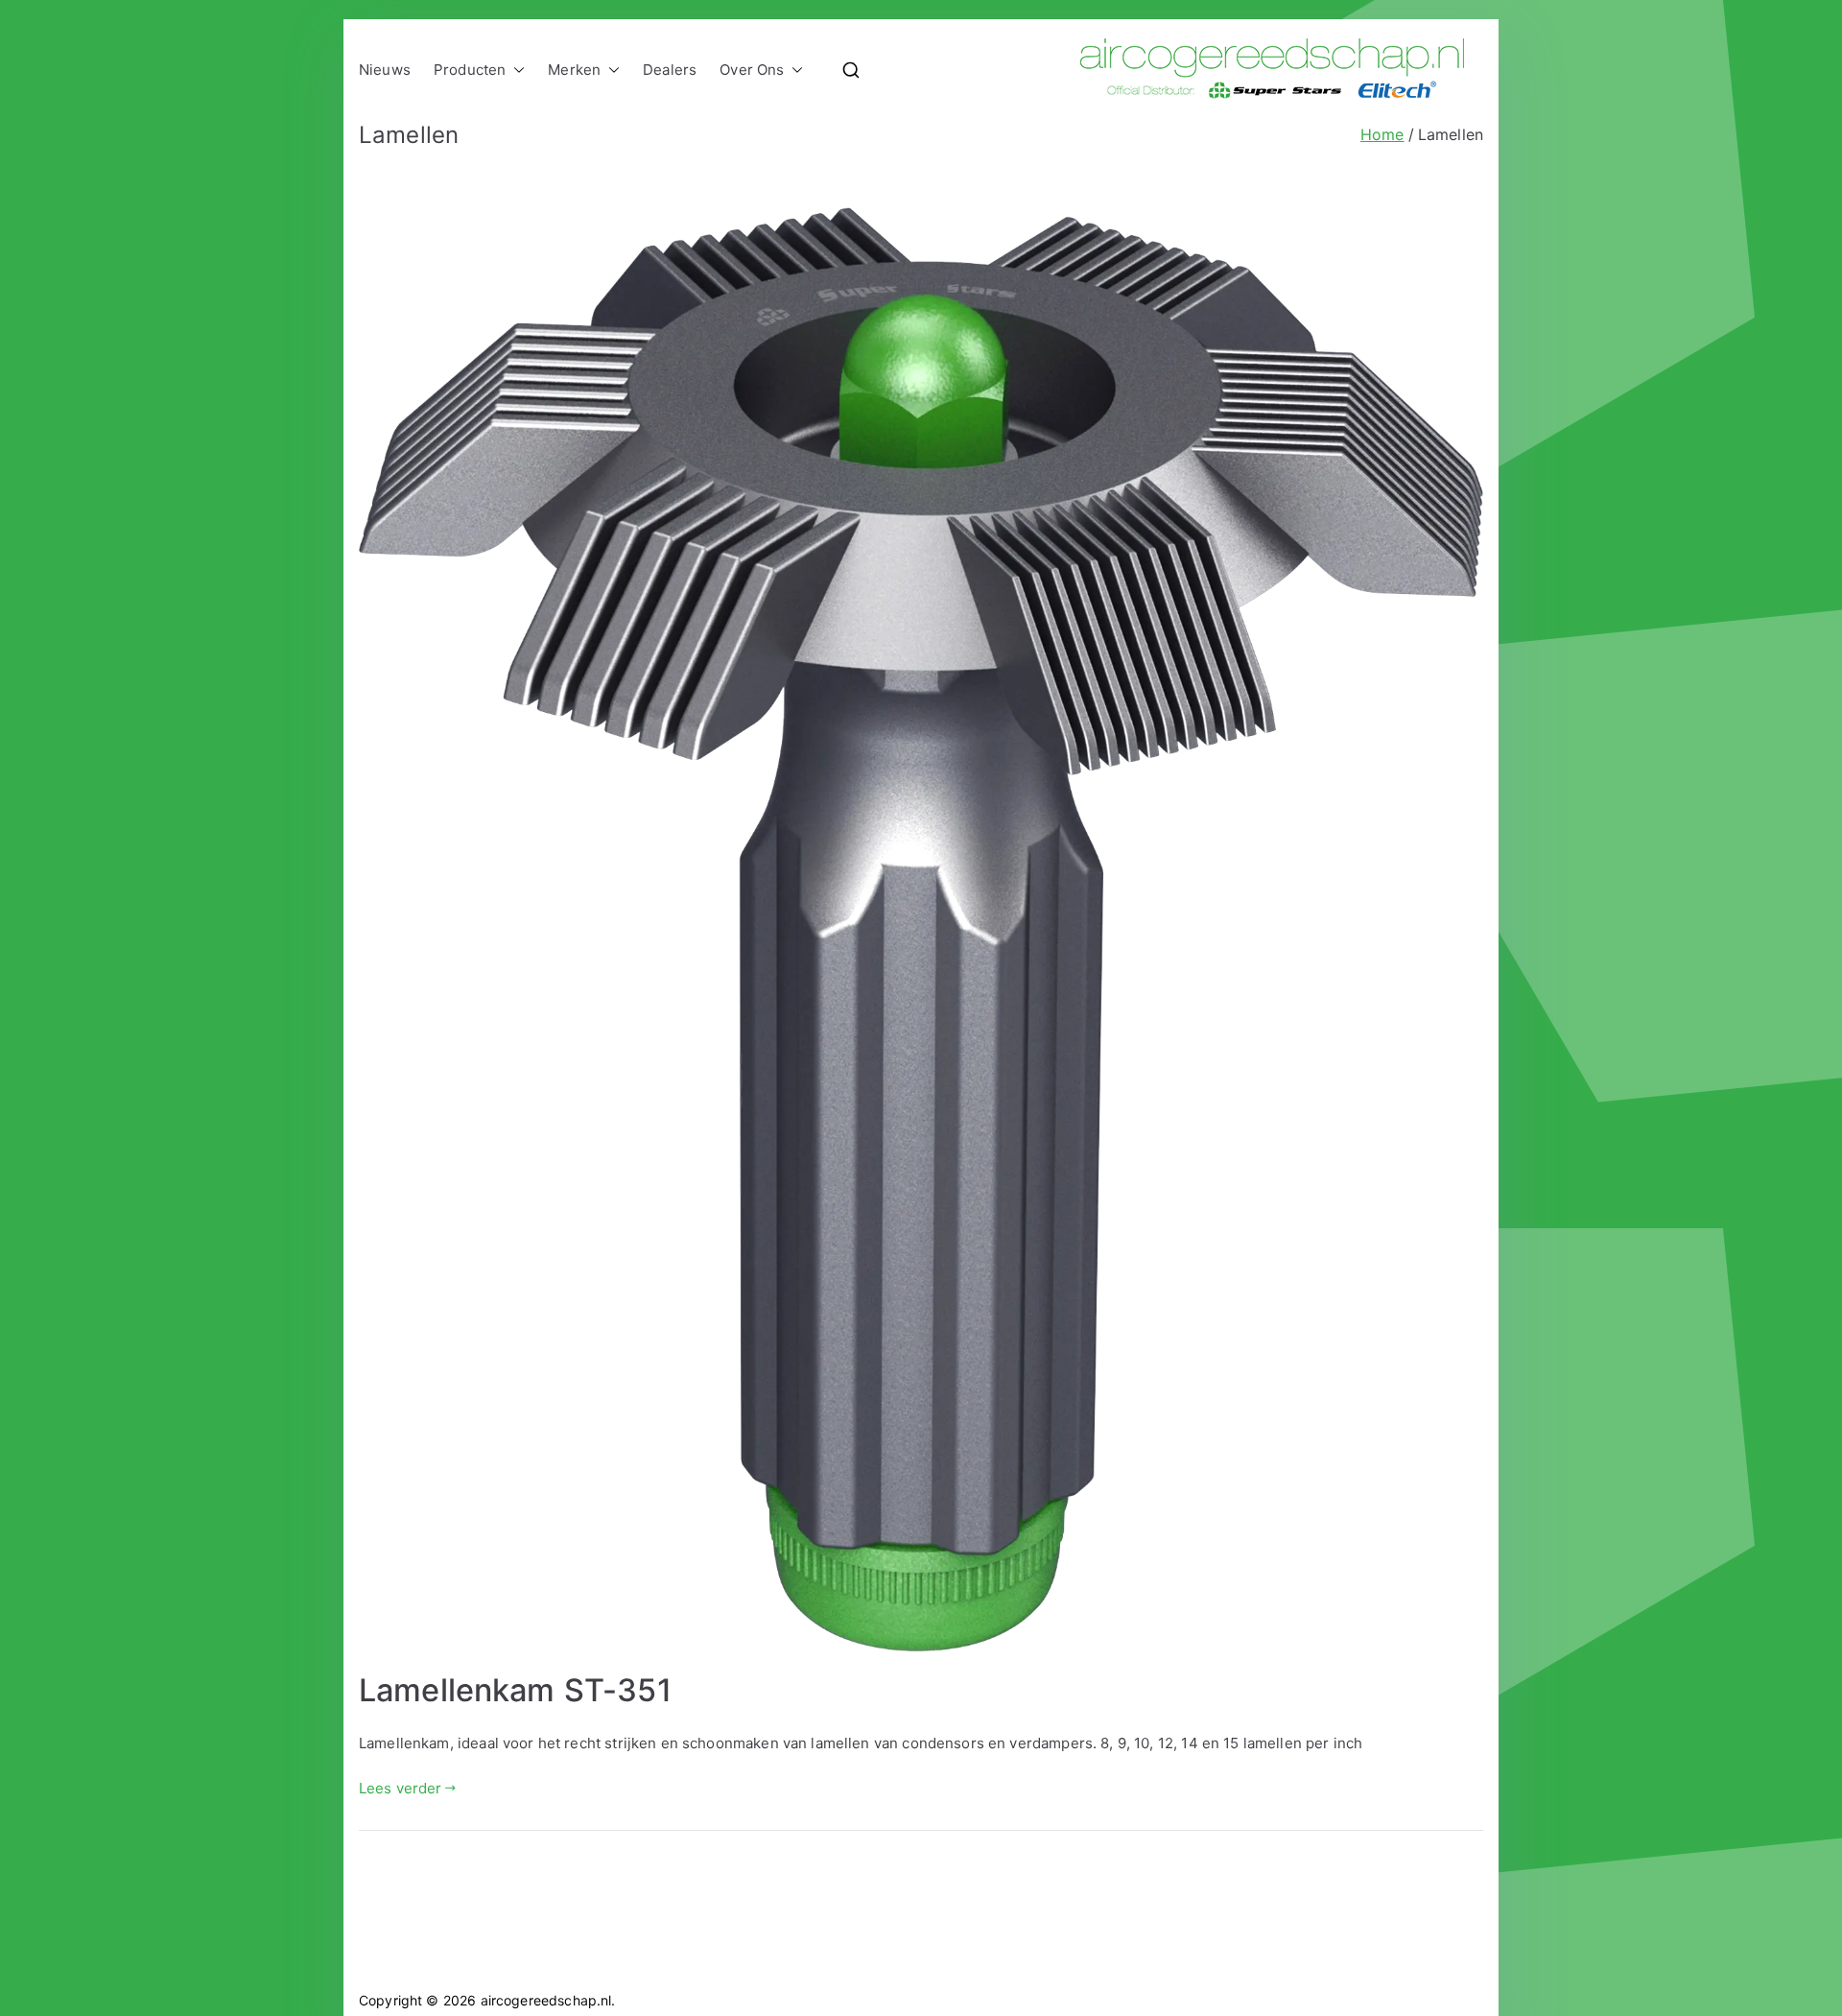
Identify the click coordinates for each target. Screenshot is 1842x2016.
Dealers (670, 70)
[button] (515, 70)
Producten (470, 70)
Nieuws (385, 70)
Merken (574, 70)
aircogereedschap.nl (546, 2000)
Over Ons (752, 70)
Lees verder (401, 1788)
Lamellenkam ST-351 (515, 1690)
